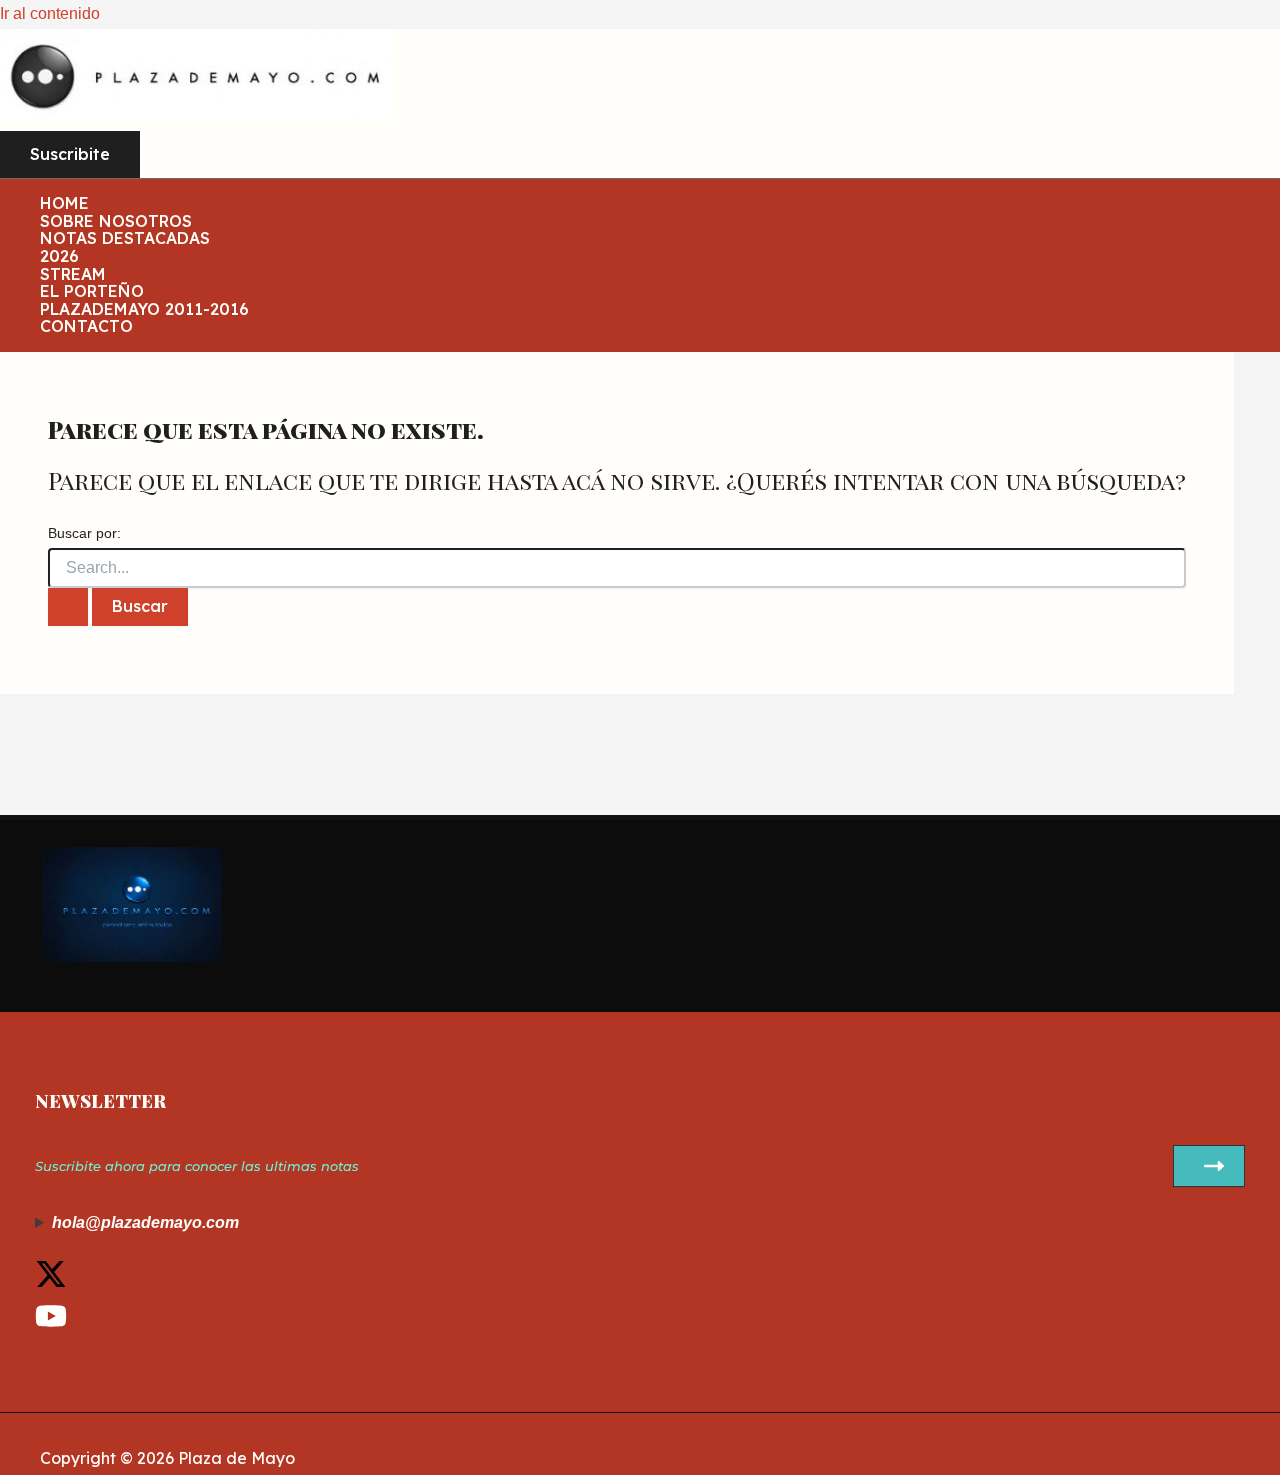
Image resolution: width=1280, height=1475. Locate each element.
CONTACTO (86, 327)
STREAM (73, 275)
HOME (64, 204)
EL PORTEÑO (92, 292)
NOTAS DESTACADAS (125, 239)
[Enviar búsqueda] (68, 607)
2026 (59, 257)
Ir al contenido (50, 13)
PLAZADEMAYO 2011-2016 (144, 310)
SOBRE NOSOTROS (116, 222)
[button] (70, 155)
